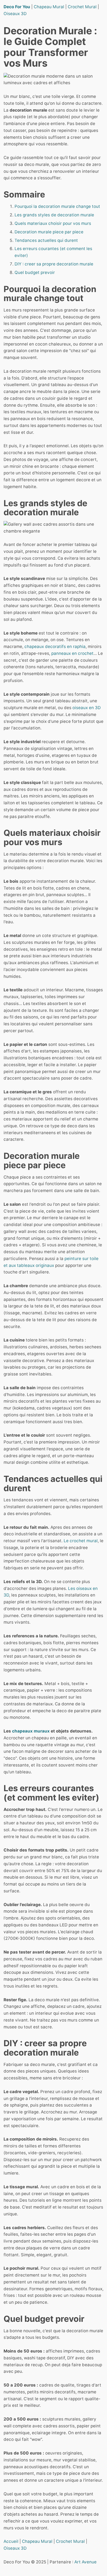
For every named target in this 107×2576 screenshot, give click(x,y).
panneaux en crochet (72, 653)
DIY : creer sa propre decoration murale (54, 264)
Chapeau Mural (49, 7)
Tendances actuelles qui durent (46, 240)
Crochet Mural (82, 7)
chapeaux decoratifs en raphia (55, 646)
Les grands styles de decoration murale (54, 215)
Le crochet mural (81, 1541)
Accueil (11, 2541)
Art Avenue (85, 2562)
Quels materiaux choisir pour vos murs (53, 223)
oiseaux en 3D (87, 708)
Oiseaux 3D (15, 14)
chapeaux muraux (31, 1731)
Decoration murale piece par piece (49, 232)
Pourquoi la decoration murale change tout (57, 206)
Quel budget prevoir (35, 272)
